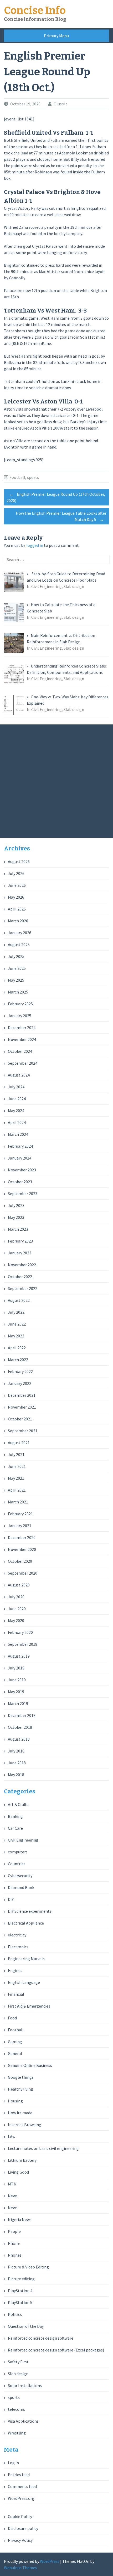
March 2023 (18, 1229)
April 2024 (17, 1122)
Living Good (18, 2172)
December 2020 (22, 1537)
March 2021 (18, 1502)
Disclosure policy (23, 2528)
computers (18, 1852)
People (14, 2231)
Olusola (61, 104)
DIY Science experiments (30, 1911)
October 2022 (20, 1277)
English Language (24, 1982)
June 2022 (17, 1324)
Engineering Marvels (26, 1959)
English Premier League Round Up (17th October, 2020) (56, 497)
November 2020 (22, 1549)
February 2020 (20, 1632)
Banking (15, 1816)
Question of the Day (26, 2326)
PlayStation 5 (20, 2302)
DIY (11, 1899)
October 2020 (20, 1561)
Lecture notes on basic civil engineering (43, 2148)
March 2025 (18, 992)
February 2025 (20, 1004)
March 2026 (18, 921)
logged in (35, 545)
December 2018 (22, 1715)
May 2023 (16, 1217)
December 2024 (22, 1028)
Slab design (18, 2374)
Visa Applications (23, 2421)
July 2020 (16, 1597)
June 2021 (17, 1466)
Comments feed (22, 2486)
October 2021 (20, 1419)
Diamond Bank (21, 1887)
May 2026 (16, 897)
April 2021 (17, 1490)
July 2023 (16, 1205)
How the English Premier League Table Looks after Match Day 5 (61, 516)
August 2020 (19, 1585)
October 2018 (20, 1727)
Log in (13, 2463)
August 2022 (19, 1300)
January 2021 (20, 1526)
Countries (17, 1864)
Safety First (18, 2362)
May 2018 (16, 1775)
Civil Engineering (23, 1840)
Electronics (18, 1947)
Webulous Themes (20, 2568)
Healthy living (20, 2089)
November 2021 (22, 1407)
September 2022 (23, 1288)
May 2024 (16, 1111)
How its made (20, 2113)
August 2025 (19, 944)
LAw (12, 2136)
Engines (15, 1970)
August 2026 (19, 861)
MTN (12, 2184)
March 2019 (18, 1703)
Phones (15, 2255)
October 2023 (20, 1182)
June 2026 (17, 885)
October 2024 (20, 1051)
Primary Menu (56, 36)
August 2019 (19, 1656)
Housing (15, 2101)
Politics (15, 2314)
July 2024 (16, 1087)
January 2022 (20, 1383)
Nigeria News (20, 2219)
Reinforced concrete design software (41, 2338)
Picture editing (21, 2279)
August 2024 (19, 1075)
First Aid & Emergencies (29, 2006)
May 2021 (16, 1478)
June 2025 (17, 968)
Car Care (15, 1828)
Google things (21, 2077)
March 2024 (18, 1134)
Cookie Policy (20, 2516)
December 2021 (22, 1395)
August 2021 (19, 1443)
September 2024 (23, 1063)
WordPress (50, 2561)
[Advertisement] (56, 781)
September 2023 (23, 1194)
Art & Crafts (18, 1804)
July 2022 (16, 1312)
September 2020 (23, 1573)
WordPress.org (21, 2498)
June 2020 (17, 1609)
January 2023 (20, 1253)
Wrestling (17, 2433)
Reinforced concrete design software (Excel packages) (56, 2350)
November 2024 (22, 1039)
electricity (17, 1935)
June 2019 (17, 1680)
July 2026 (16, 873)
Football (17, 477)
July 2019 (16, 1668)
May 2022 (16, 1336)
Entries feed (19, 2475)
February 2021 (20, 1514)
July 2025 (16, 956)
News (13, 2196)
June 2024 (17, 1099)
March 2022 (18, 1360)
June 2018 (17, 1763)
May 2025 (16, 980)
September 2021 (23, 1431)
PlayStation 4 (20, 2291)
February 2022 (20, 1371)
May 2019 (16, 1692)
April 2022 (17, 1348)
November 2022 (22, 1265)
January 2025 (20, 1016)
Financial (16, 1994)
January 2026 (20, 933)
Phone (14, 2243)
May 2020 (16, 1620)
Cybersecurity (20, 1876)
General (15, 2053)
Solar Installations (25, 2385)
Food (12, 2018)
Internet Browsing (25, 2125)
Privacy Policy (20, 2540)
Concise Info (35, 11)
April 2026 (17, 909)
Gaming (15, 2042)
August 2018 (19, 1739)
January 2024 (20, 1158)
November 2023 (22, 1170)
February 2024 (20, 1146)
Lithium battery (22, 2160)
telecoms (16, 2409)
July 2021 (16, 1454)
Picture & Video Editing (28, 2267)
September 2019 (23, 1644)
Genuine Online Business (30, 2065)
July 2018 (16, 1751)
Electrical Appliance (26, 1923)
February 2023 (20, 1241)
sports (33, 477)
